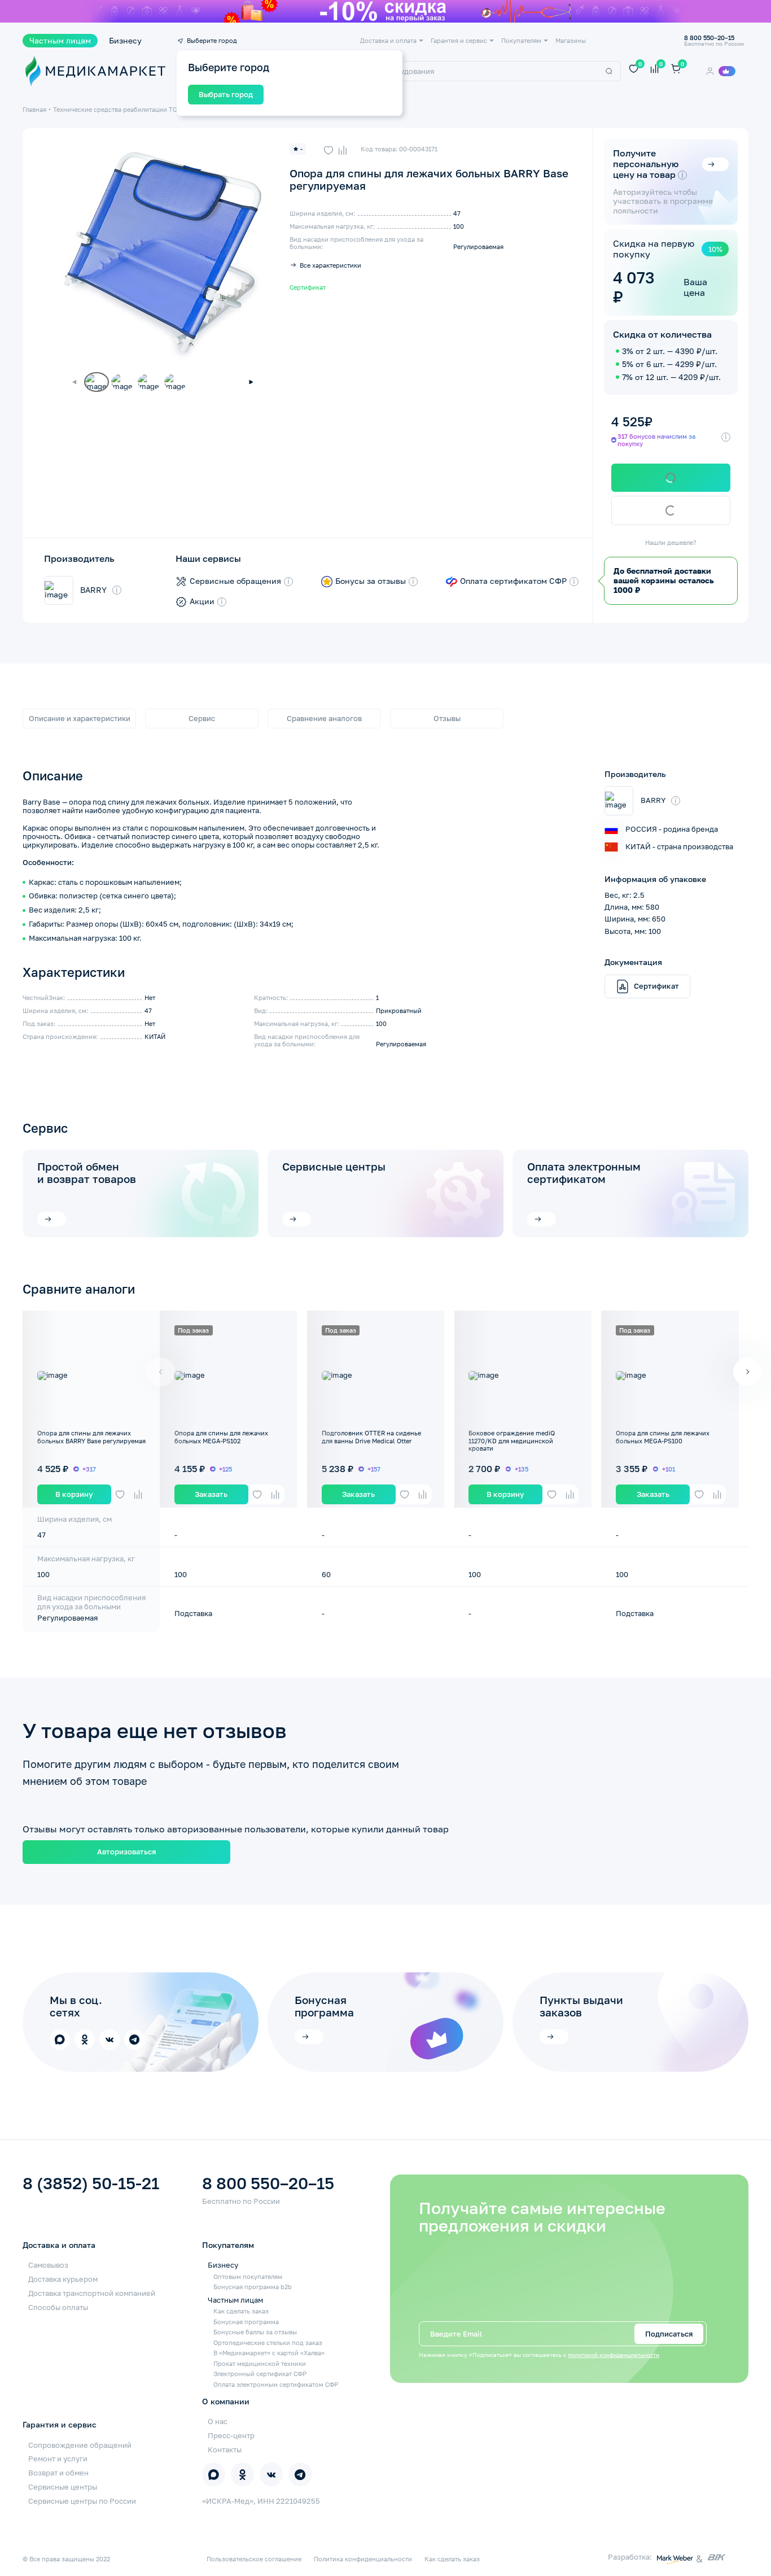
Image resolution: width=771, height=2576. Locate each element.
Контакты (225, 2450)
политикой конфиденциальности (614, 2355)
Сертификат (308, 287)
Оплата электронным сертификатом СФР (276, 2384)
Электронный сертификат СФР (260, 2374)
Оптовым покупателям (248, 2276)
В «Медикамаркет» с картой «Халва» (269, 2353)
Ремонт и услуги (58, 2459)
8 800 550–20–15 (268, 2184)
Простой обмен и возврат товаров (87, 1173)
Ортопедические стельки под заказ (268, 2343)
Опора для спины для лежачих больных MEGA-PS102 (221, 1437)
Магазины (571, 40)
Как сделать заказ (241, 2311)
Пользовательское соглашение (254, 2559)
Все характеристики (330, 265)
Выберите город (212, 40)
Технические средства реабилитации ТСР (117, 109)
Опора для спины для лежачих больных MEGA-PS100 (663, 1437)
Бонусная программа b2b (253, 2287)
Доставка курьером (63, 2279)
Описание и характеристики (80, 718)
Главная (34, 109)
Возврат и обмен (58, 2473)
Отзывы (447, 718)
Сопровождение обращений (80, 2445)
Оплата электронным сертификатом (584, 1173)
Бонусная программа (246, 2322)
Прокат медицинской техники (260, 2363)
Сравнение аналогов (324, 718)
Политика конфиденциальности (363, 2559)
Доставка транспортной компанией (92, 2293)
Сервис (202, 718)
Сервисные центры (334, 1167)
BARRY (93, 590)
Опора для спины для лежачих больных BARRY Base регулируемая (91, 1437)
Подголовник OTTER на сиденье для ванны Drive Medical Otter (371, 1437)
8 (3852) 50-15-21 (91, 2184)
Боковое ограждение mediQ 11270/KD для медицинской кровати (512, 1440)
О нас (218, 2421)
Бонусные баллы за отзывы (255, 2332)
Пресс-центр (231, 2435)
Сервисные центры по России (82, 2501)
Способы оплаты (58, 2307)
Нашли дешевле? (671, 542)
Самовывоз (48, 2265)
